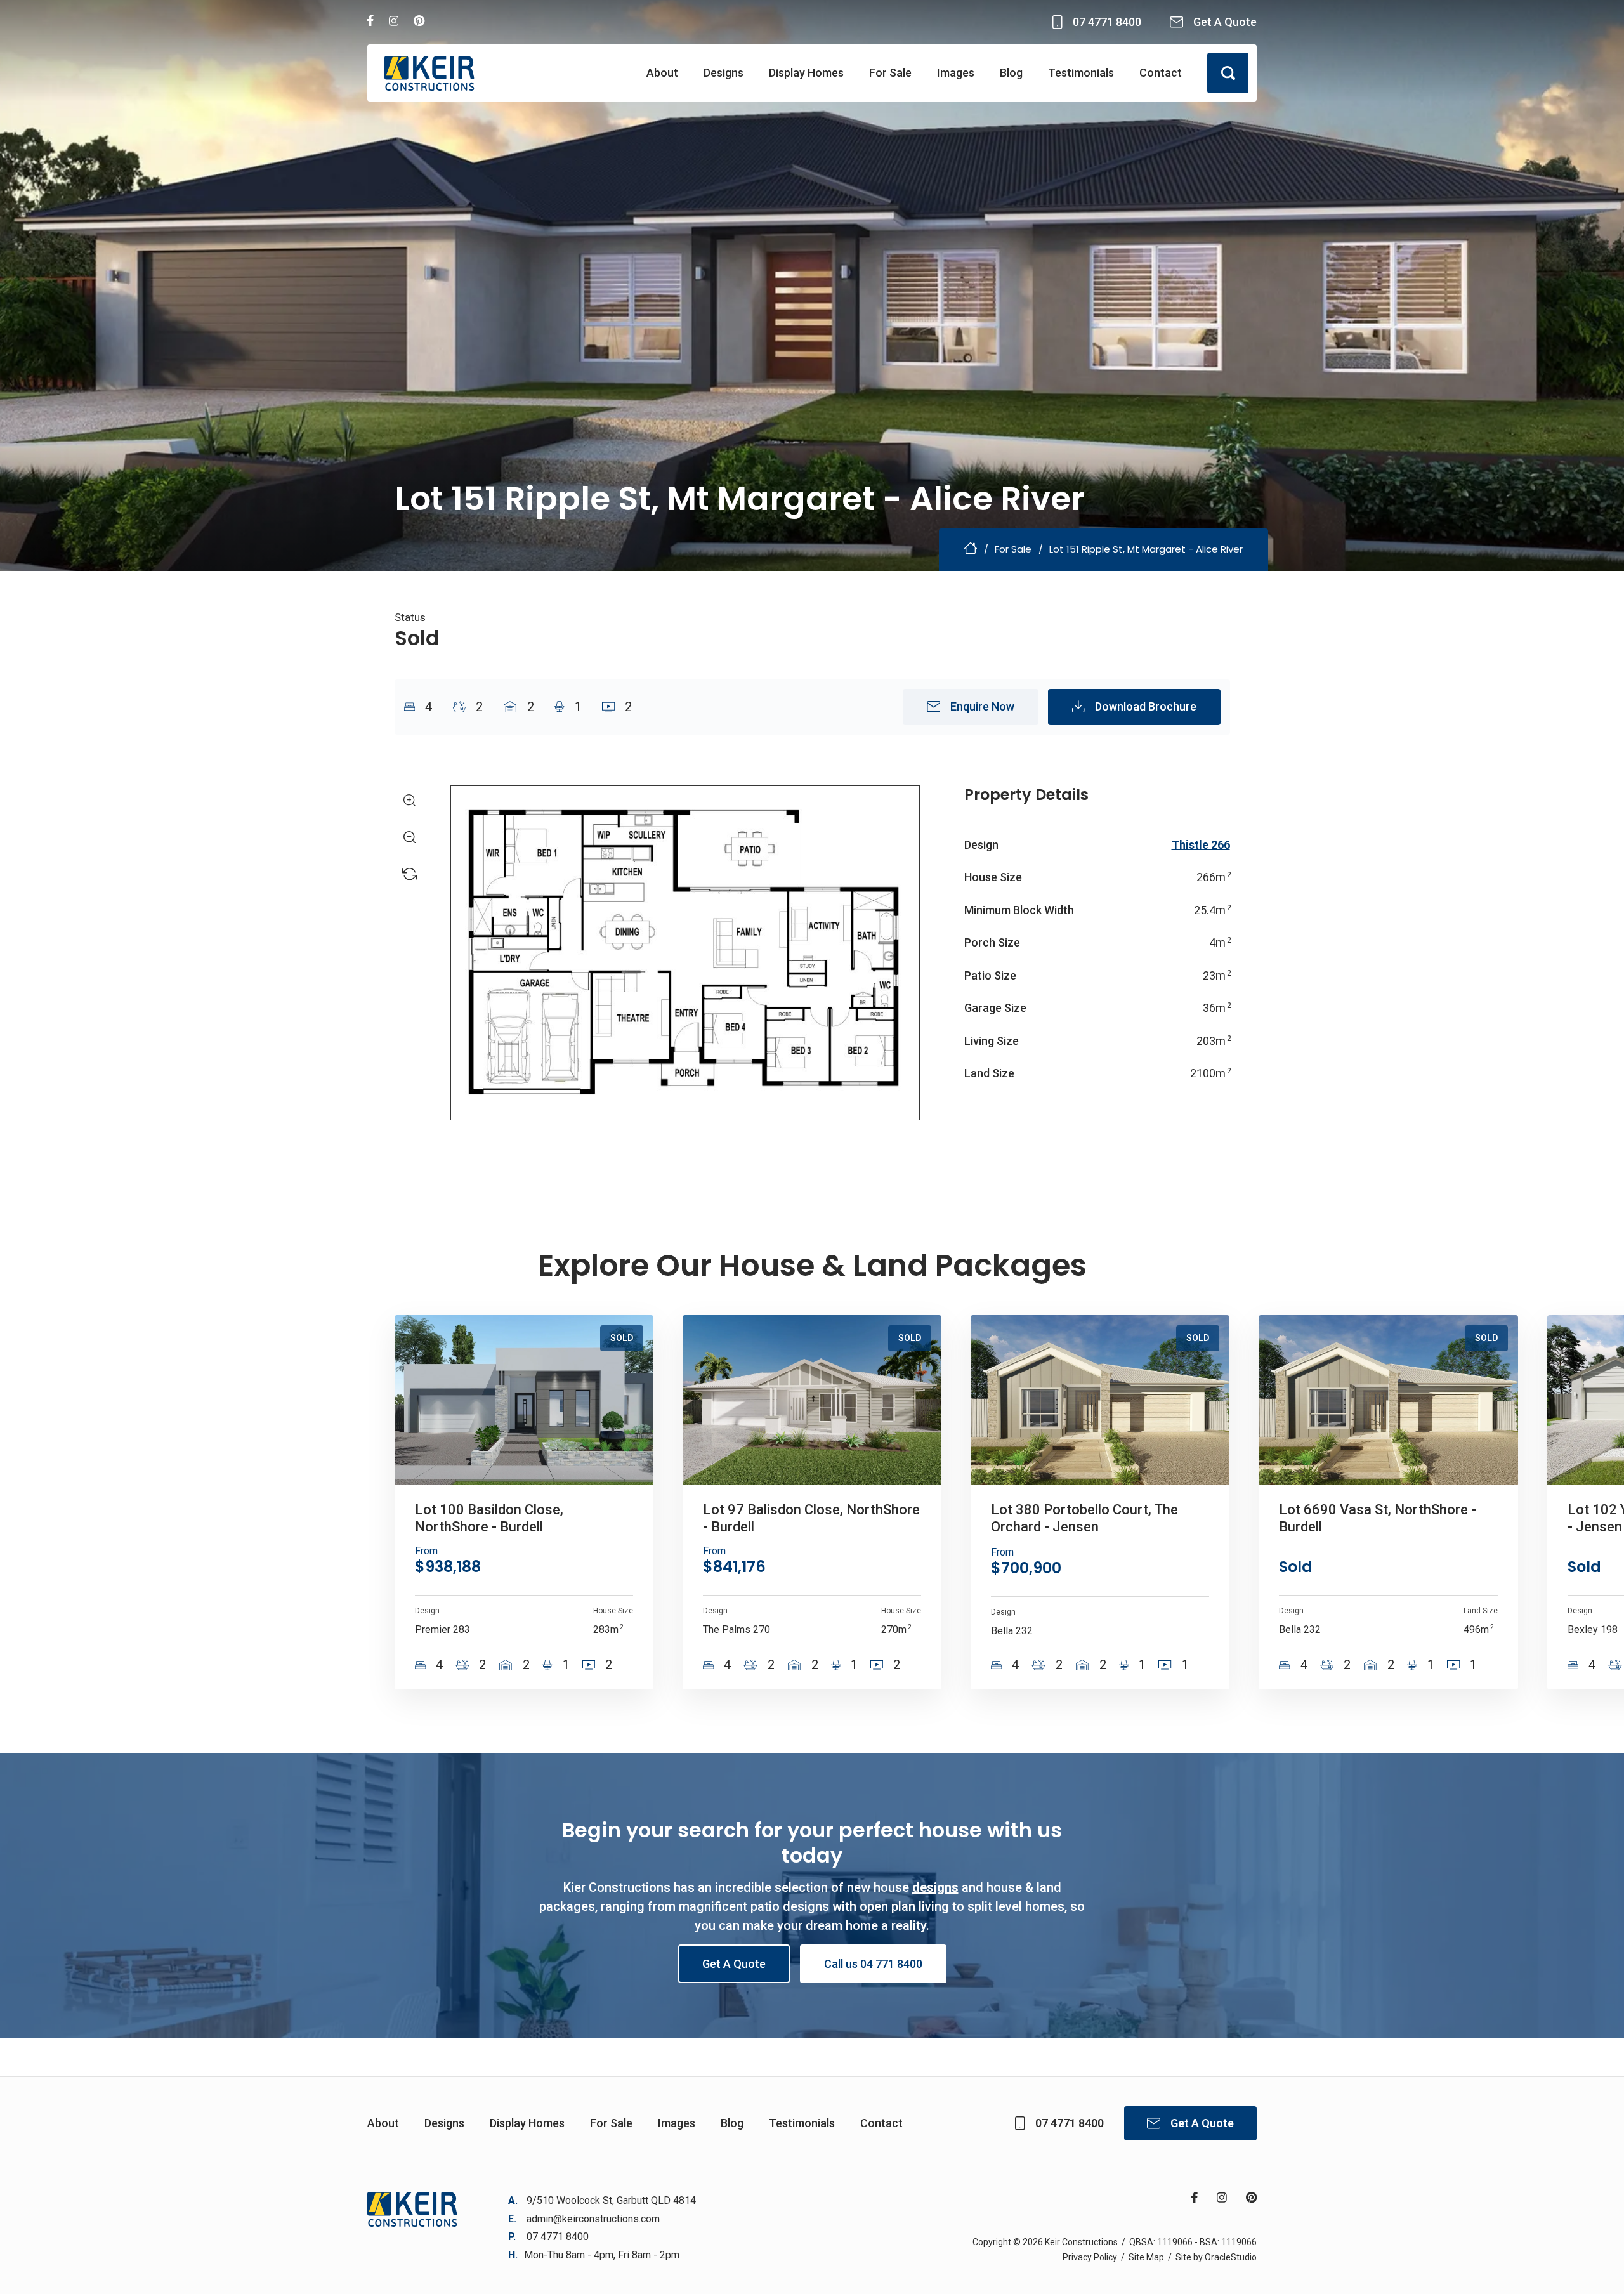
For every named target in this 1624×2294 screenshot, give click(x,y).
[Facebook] (370, 22)
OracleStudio (1231, 2257)
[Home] (971, 551)
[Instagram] (394, 22)
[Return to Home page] (429, 73)
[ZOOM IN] (410, 801)
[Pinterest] (419, 22)
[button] (1228, 73)
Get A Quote (734, 1964)
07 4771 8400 (558, 2237)
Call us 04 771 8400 (873, 1964)
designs (935, 1887)
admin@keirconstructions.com (593, 2219)
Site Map (1146, 2257)
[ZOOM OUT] (410, 837)
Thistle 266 (1201, 845)
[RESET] (410, 874)
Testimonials (1081, 73)
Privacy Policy (1090, 2257)
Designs (724, 73)
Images (956, 73)
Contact (1161, 73)
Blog (1011, 73)
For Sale (890, 73)
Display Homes (806, 73)
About (662, 73)
